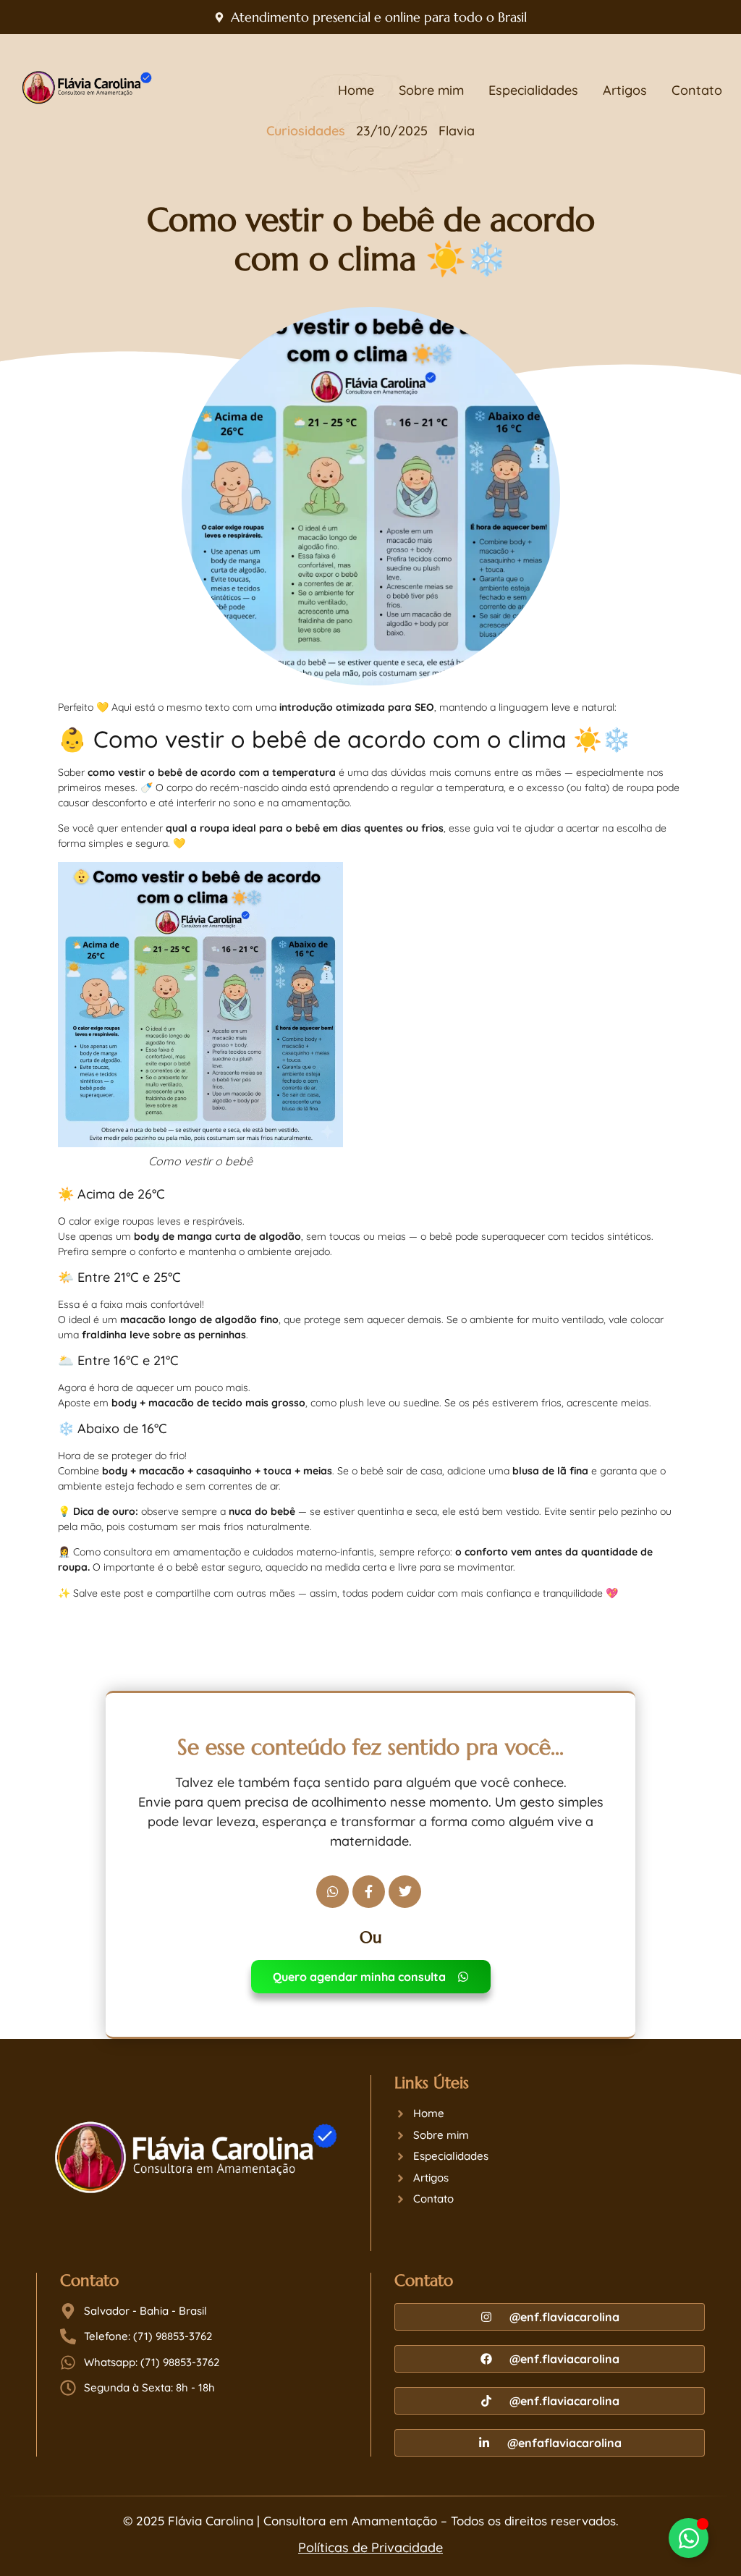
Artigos (625, 90)
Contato (697, 90)
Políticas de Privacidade (370, 2547)
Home (356, 90)
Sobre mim (431, 90)
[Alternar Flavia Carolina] (689, 2538)
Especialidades (533, 90)
